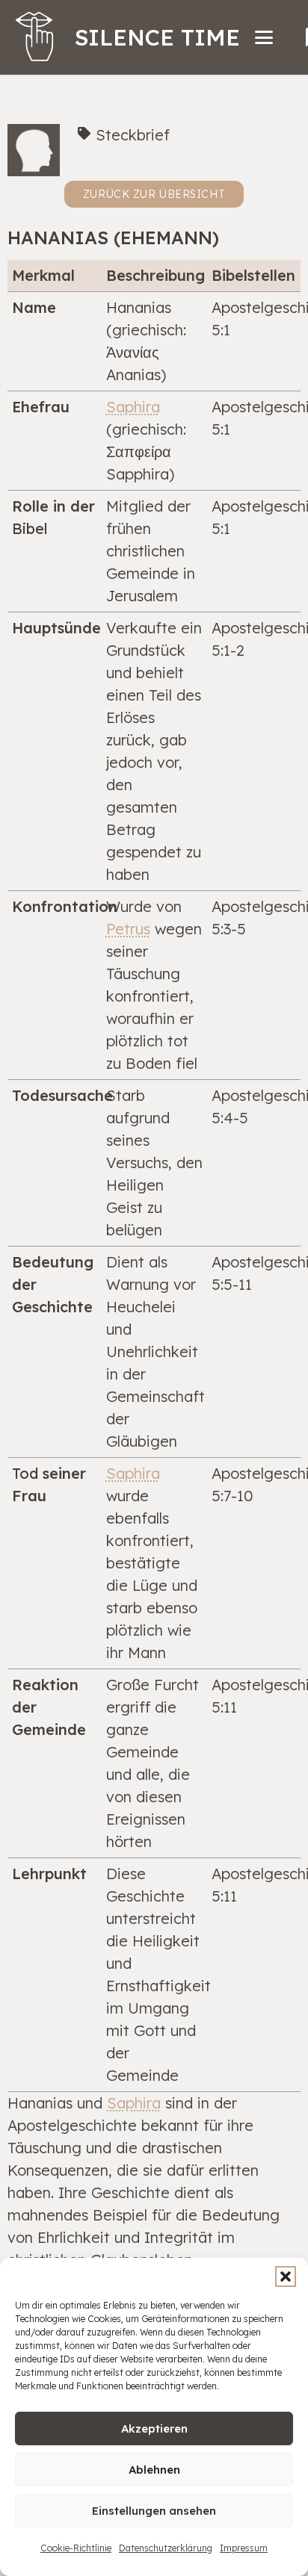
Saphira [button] (133, 407)
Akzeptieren (154, 2428)
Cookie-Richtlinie (76, 2548)
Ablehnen (154, 2470)
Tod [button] (25, 1473)
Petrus (128, 929)
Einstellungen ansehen (154, 2511)
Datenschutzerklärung (166, 2548)
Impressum (244, 2548)
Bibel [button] (30, 528)
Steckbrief (133, 135)
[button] (286, 2276)
